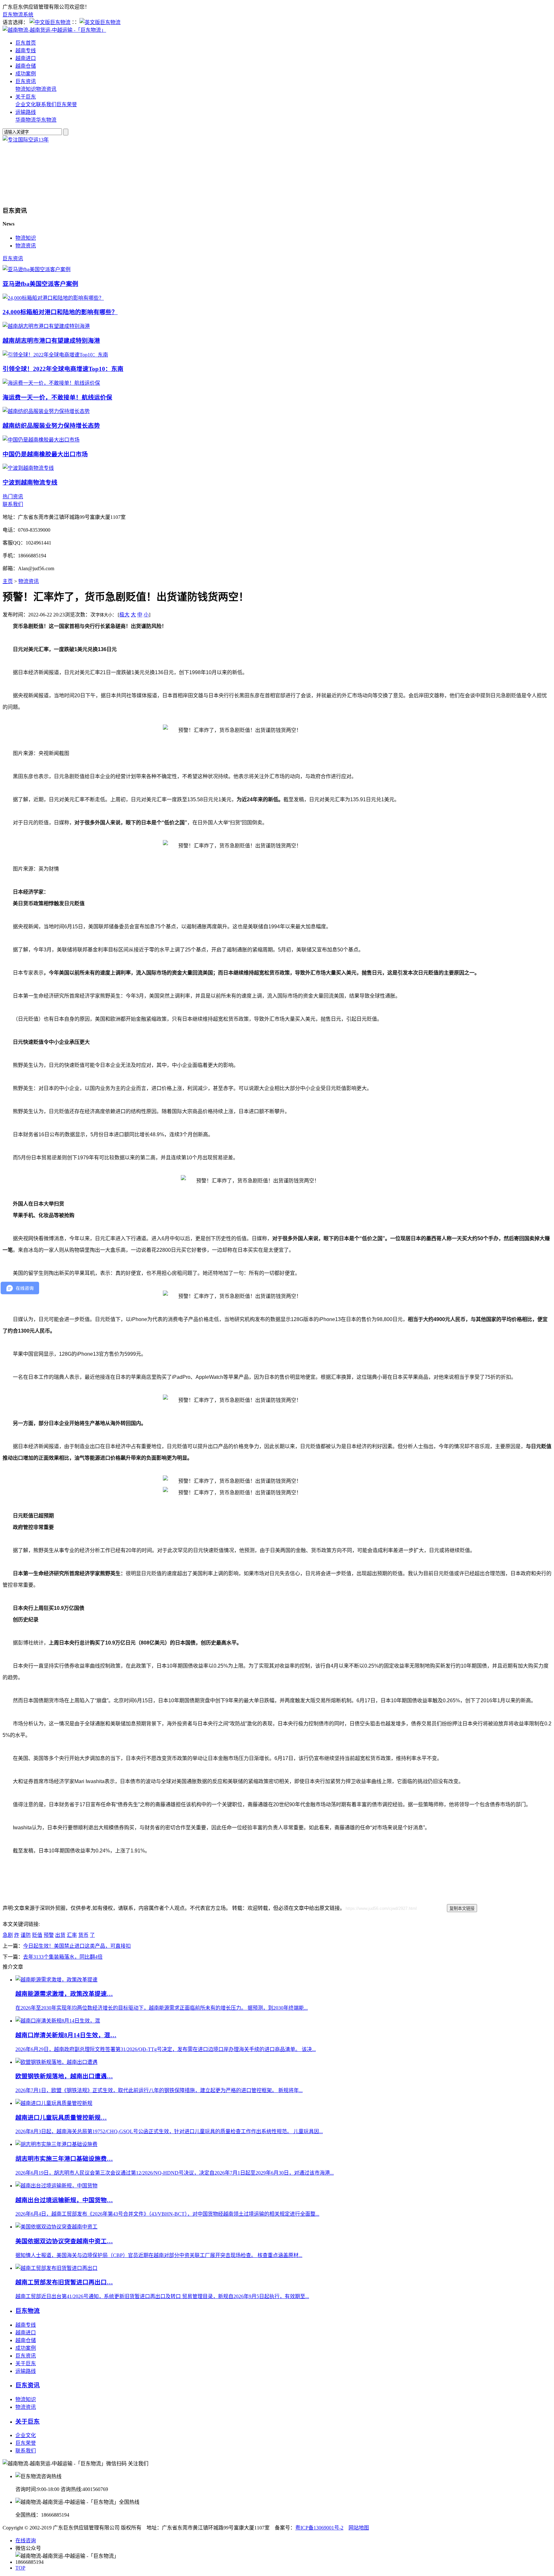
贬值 (37, 1935)
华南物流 (26, 120)
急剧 (8, 1935)
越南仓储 (26, 66)
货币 (83, 1935)
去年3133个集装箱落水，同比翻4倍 (63, 1957)
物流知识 (26, 89)
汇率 (72, 1935)
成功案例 (26, 74)
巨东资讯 (26, 81)
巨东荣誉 (67, 104)
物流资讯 (46, 89)
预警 (49, 1935)
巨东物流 (28, 2311)
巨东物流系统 (18, 15)
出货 (60, 1935)
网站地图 (359, 2528)
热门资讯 (13, 497)
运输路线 (26, 112)
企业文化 (26, 104)
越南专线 (26, 51)
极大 (124, 615)
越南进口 (26, 58)
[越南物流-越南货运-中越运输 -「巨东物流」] (54, 30)
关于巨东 (26, 97)
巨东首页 (26, 43)
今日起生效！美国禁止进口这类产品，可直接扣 (77, 1946)
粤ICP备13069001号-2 (319, 2528)
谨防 (26, 1935)
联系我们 (46, 104)
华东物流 (46, 120)
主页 (8, 581)
